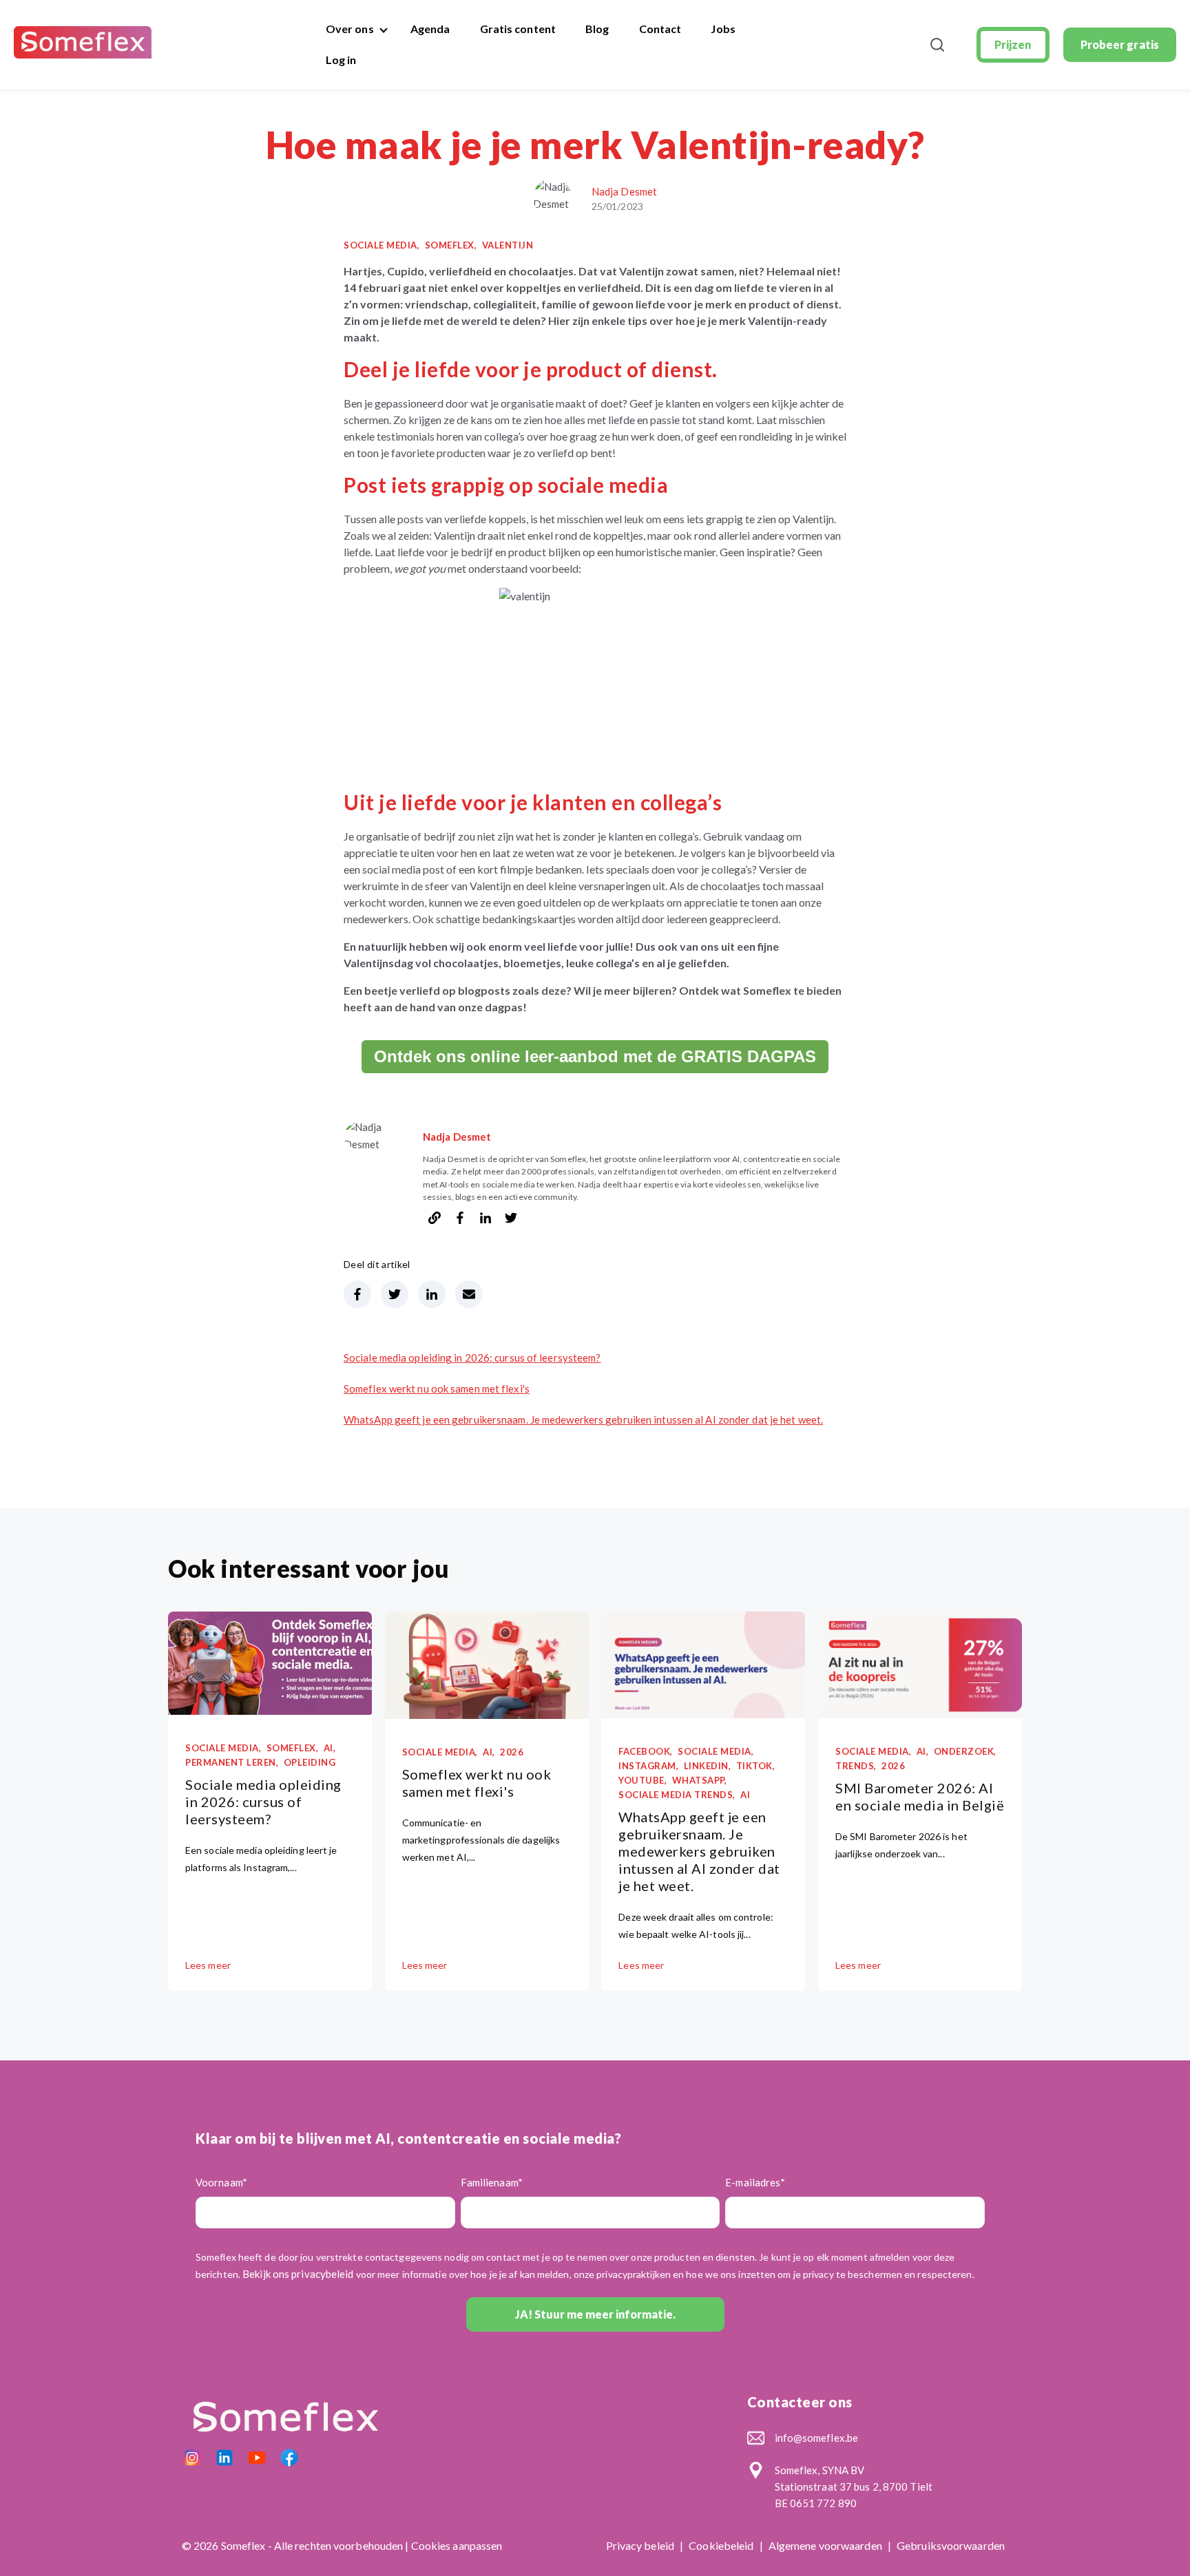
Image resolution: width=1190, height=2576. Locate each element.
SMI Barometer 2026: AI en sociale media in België (920, 1796)
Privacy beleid (641, 2545)
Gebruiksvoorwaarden (951, 2545)
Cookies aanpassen (457, 2545)
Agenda (430, 29)
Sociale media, (382, 245)
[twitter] (511, 1220)
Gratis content (518, 29)
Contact (660, 29)
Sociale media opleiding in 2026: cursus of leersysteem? (472, 1358)
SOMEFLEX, (451, 245)
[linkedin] (486, 1220)
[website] (435, 1220)
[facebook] (460, 1220)
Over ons (350, 29)
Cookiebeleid (722, 2545)
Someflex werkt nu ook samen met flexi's (437, 1389)
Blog (597, 29)
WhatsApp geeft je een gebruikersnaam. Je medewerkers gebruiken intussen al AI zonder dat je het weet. (583, 1419)
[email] (469, 1294)
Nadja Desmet (624, 191)
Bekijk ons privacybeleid (298, 2274)
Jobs (723, 29)
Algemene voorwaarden (826, 2545)
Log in (341, 60)
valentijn (508, 245)
